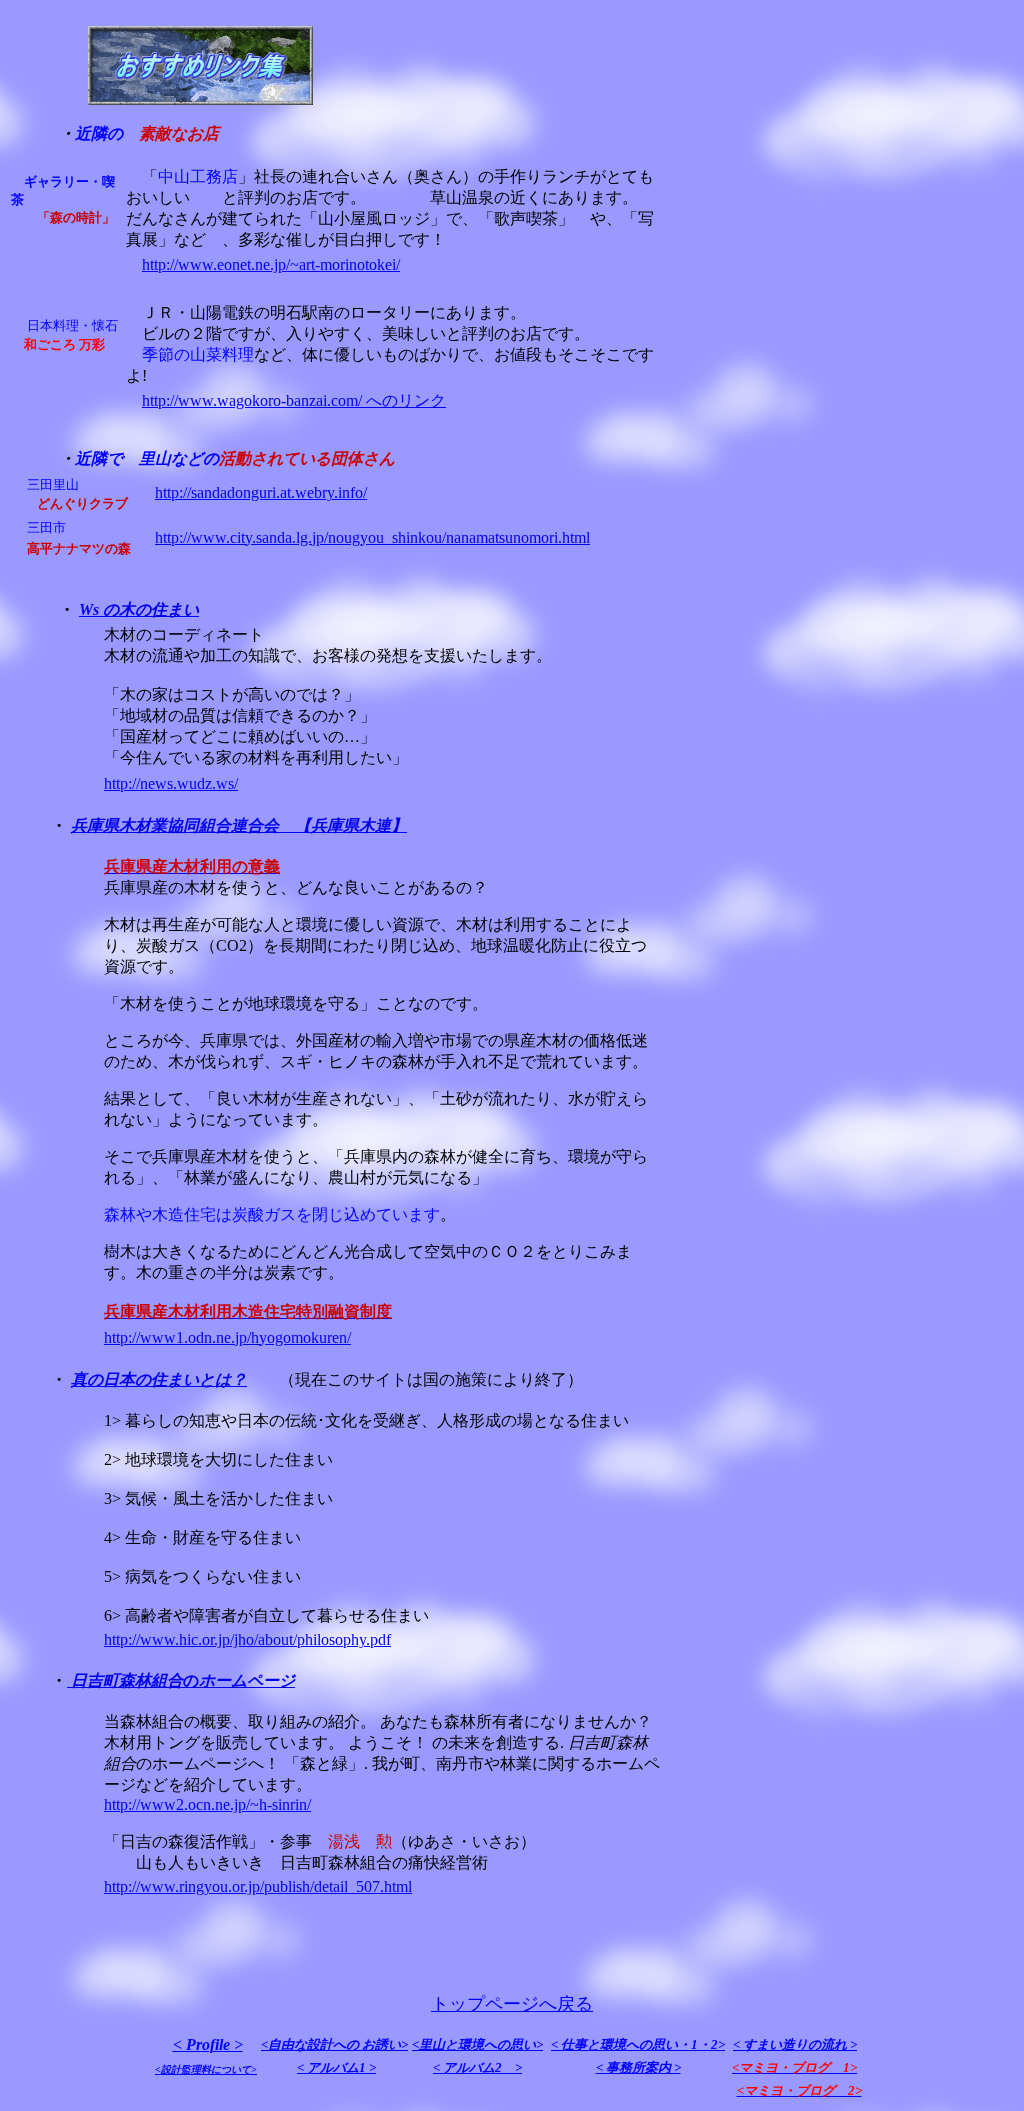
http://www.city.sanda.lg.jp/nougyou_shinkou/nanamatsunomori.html (372, 537)
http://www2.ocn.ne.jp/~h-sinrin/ (207, 1804)
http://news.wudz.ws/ (171, 783)
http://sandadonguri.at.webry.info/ (261, 492)
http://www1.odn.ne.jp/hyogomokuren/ (227, 1337)
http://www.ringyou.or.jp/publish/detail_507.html (258, 1886)
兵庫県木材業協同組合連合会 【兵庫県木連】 (239, 825)
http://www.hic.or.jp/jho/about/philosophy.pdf (247, 1639)
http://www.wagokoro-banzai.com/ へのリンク (294, 400)
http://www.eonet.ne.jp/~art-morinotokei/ (271, 264)
